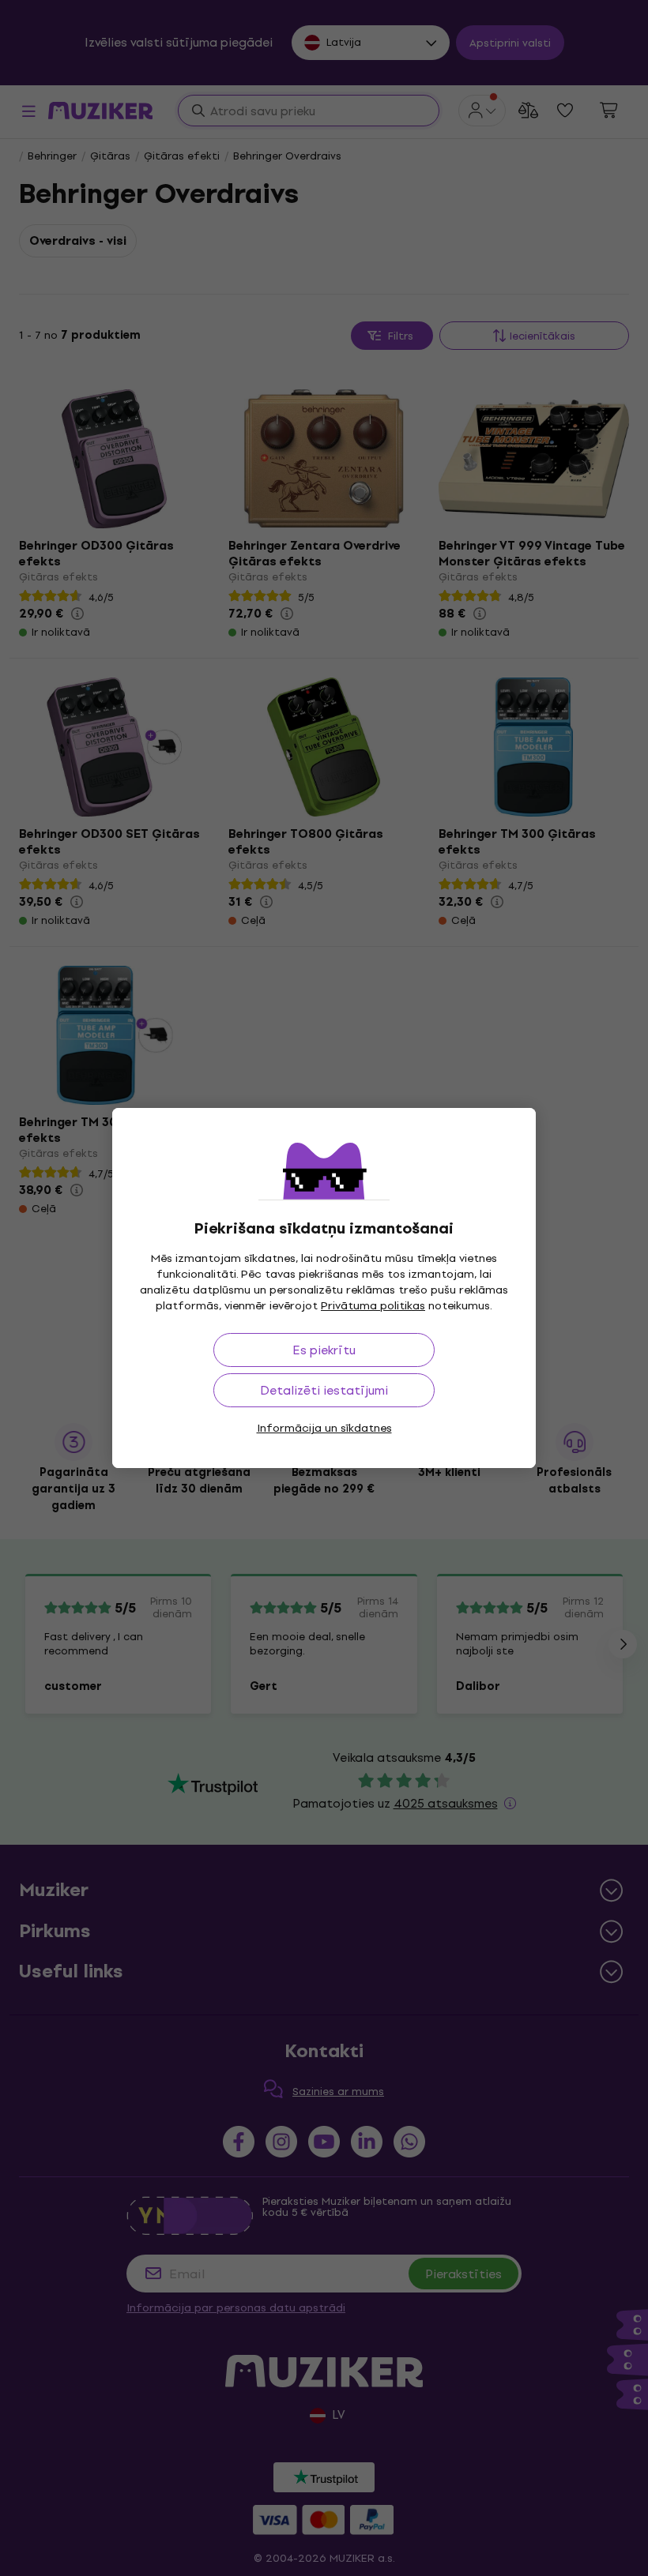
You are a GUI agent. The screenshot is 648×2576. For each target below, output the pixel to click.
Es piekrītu (324, 1350)
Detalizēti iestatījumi (324, 1390)
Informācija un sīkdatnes (324, 1428)
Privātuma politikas (373, 1306)
